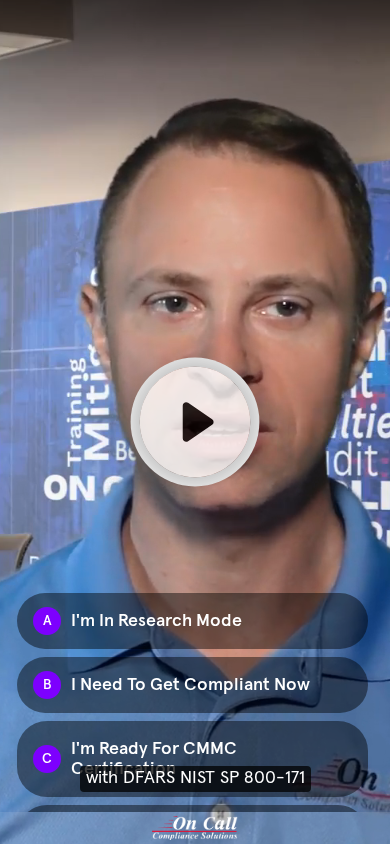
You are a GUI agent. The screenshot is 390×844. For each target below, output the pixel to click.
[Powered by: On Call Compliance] (195, 828)
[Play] (195, 422)
